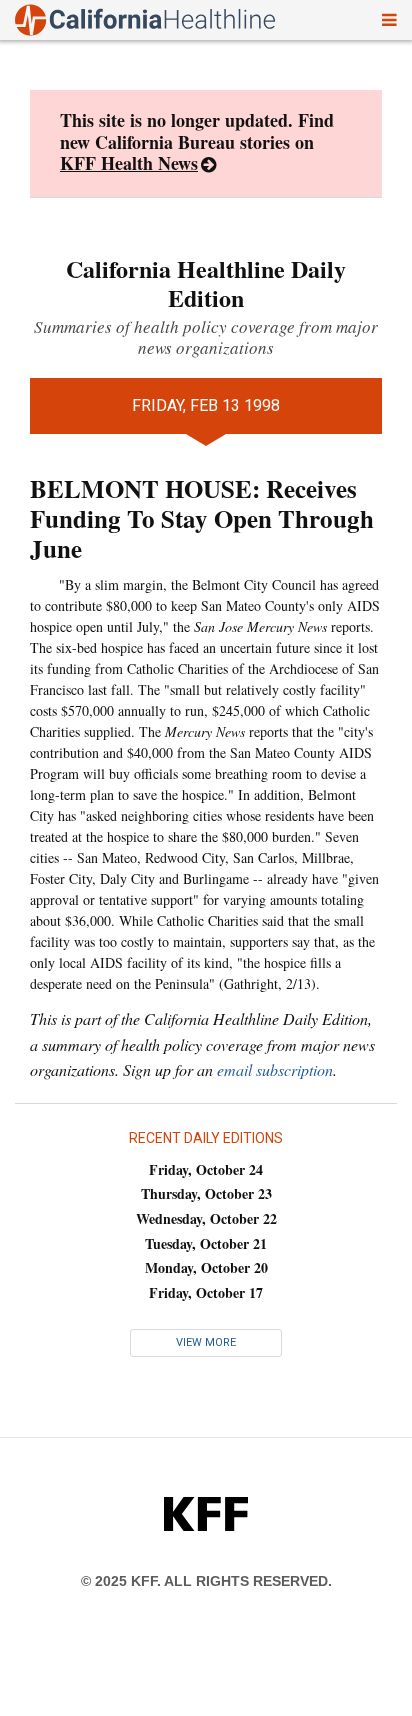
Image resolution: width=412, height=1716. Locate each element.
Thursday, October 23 (206, 1193)
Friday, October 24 (206, 1169)
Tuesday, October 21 (206, 1243)
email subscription (275, 1069)
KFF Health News (129, 163)
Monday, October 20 (206, 1267)
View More (206, 1342)
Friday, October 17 (206, 1292)
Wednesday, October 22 (206, 1218)
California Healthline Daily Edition (206, 283)
